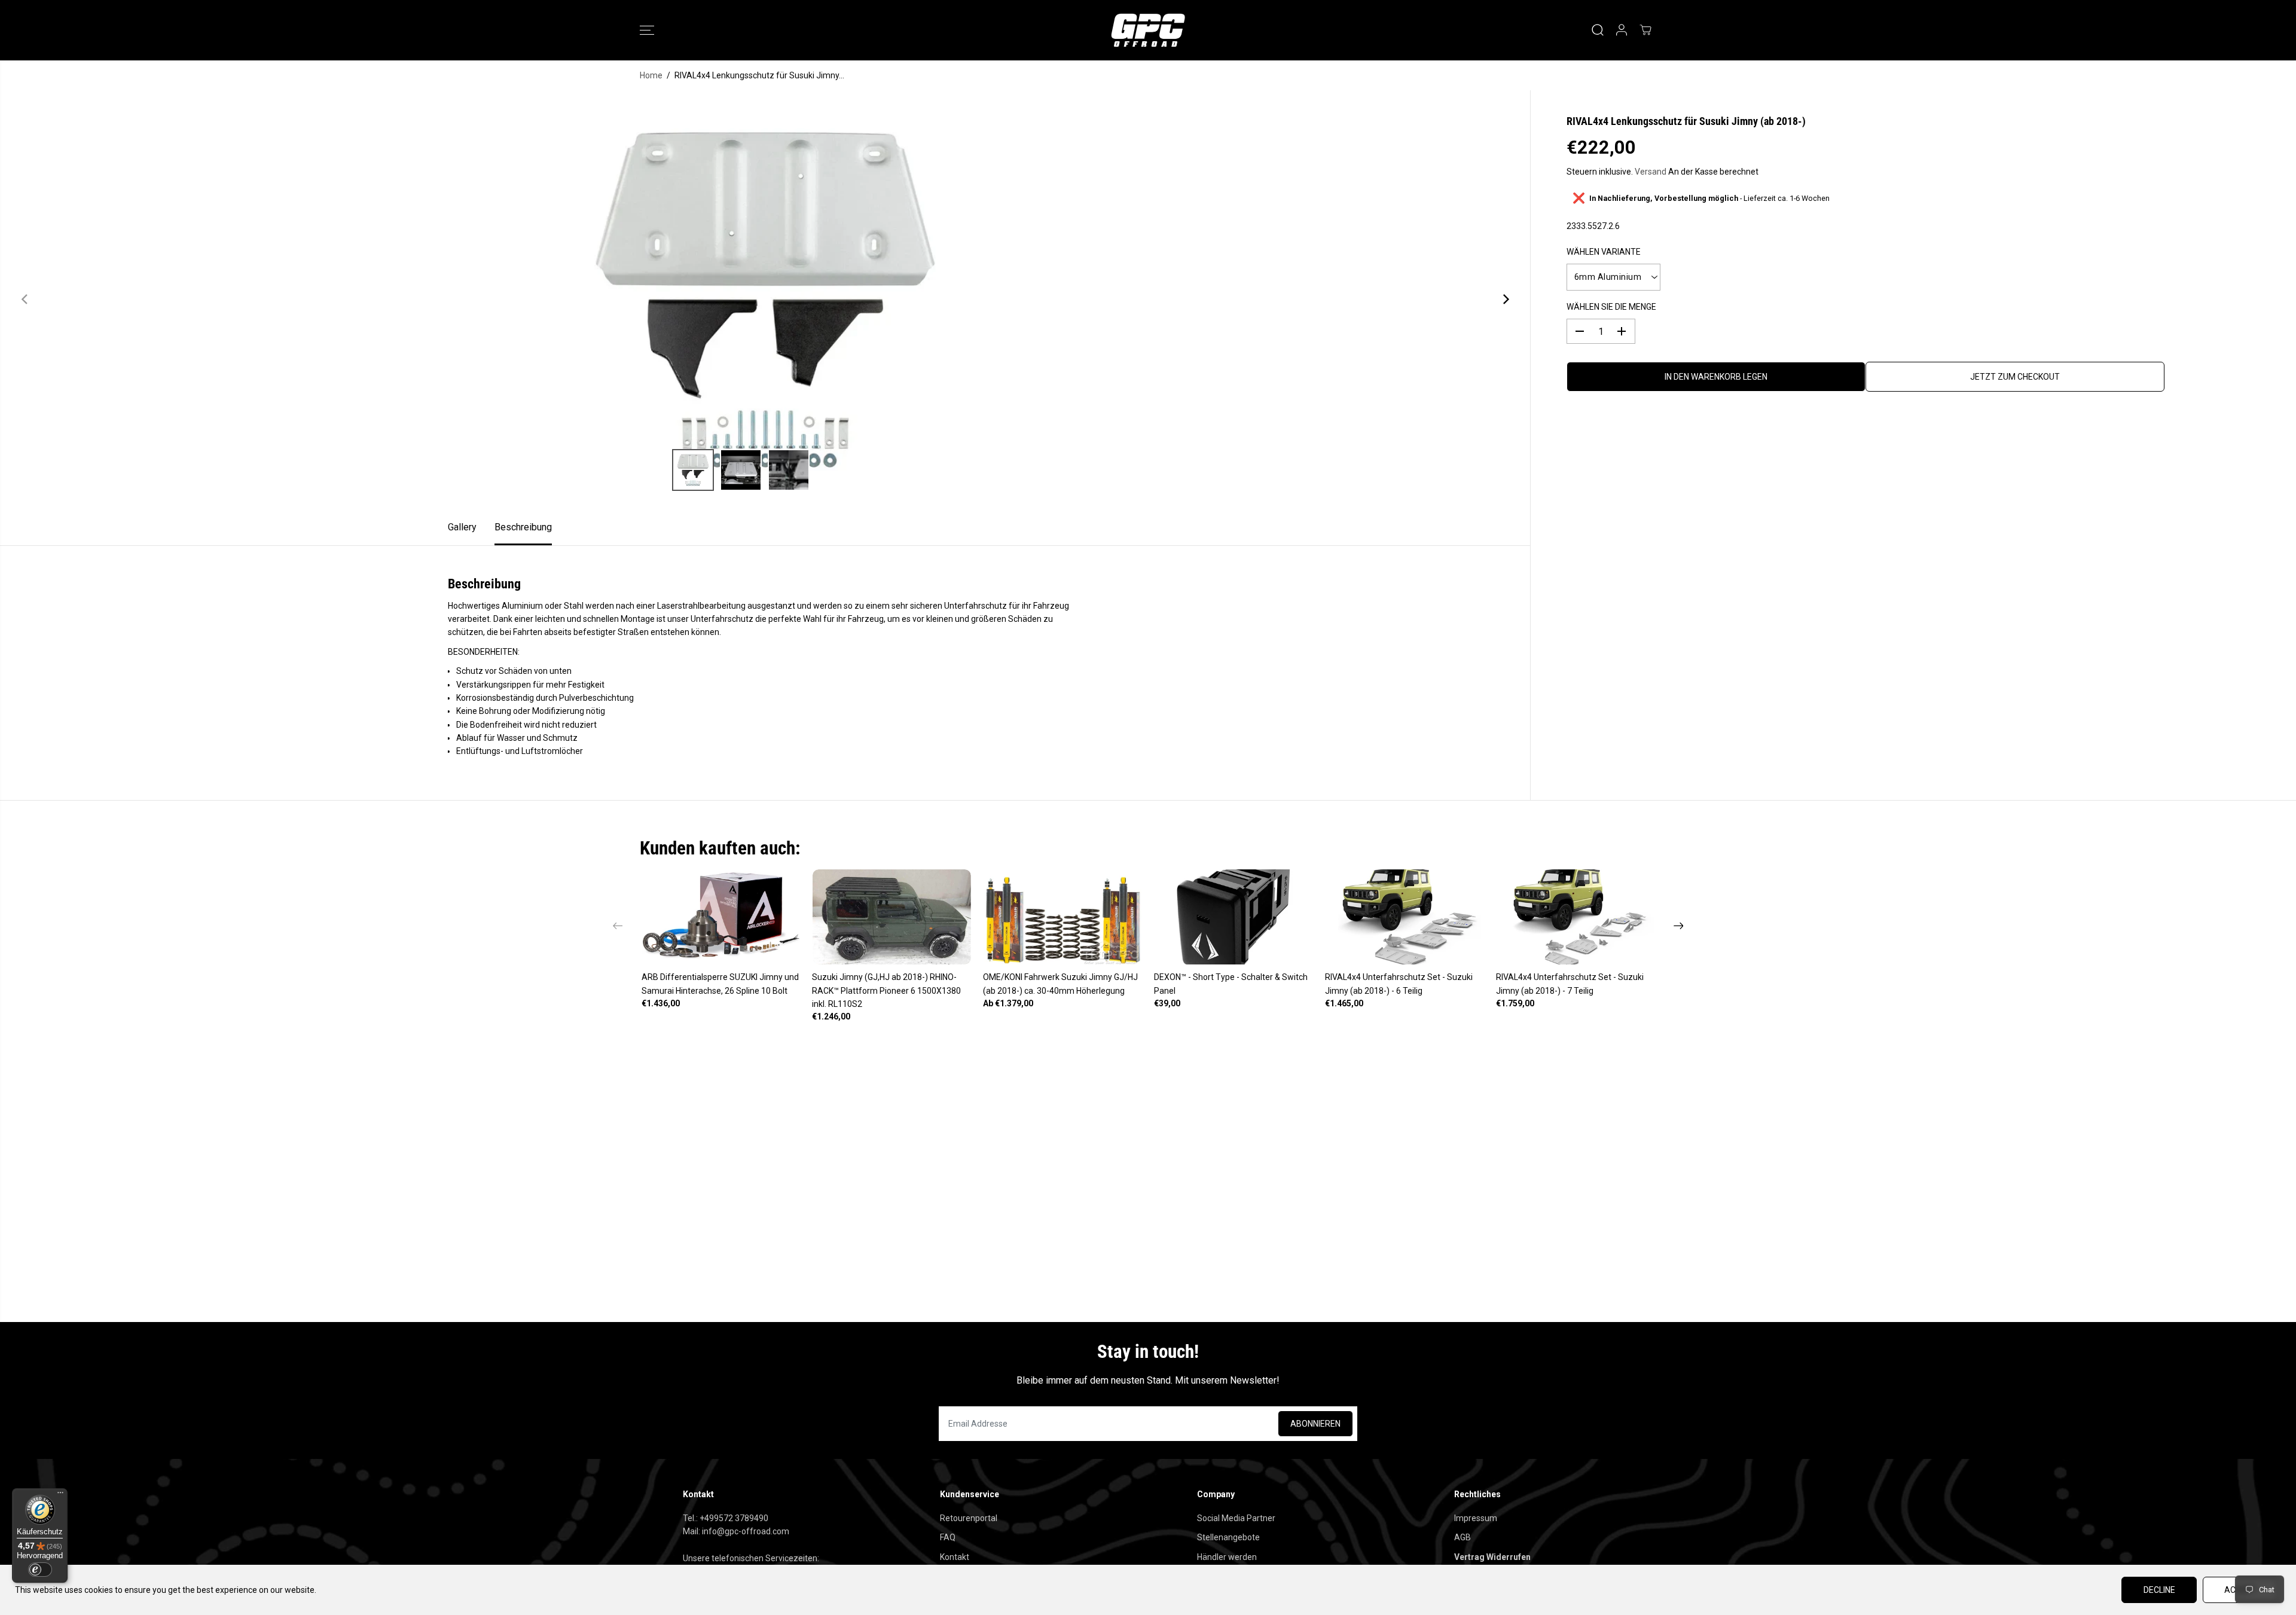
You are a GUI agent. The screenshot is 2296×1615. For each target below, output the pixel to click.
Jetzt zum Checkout (2015, 377)
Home (651, 75)
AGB (1463, 1537)
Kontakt (955, 1557)
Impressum (1476, 1518)
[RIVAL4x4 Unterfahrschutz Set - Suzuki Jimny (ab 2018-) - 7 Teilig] (1576, 917)
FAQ (948, 1537)
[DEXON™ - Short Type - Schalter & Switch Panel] (1234, 917)
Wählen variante (1604, 251)
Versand (1651, 172)
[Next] (1505, 300)
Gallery (462, 527)
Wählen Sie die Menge (1611, 307)
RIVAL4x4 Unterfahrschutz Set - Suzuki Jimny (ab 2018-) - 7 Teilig (1570, 984)
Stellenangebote (1228, 1537)
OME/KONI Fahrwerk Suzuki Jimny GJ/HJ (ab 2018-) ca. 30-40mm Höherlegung (1060, 984)
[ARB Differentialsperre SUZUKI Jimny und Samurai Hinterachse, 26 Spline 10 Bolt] (721, 917)
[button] (647, 30)
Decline (2159, 1590)
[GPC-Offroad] (1148, 30)
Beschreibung (523, 527)
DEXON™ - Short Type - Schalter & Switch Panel (1231, 984)
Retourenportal (969, 1518)
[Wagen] (1645, 30)
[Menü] (60, 1495)
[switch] (40, 1570)
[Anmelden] (1622, 30)
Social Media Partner (1236, 1518)
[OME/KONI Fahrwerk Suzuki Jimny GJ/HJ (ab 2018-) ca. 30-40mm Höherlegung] (1062, 917)
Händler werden (1227, 1557)
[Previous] (25, 300)
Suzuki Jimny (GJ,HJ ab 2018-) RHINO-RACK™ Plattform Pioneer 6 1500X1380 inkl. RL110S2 (886, 990)
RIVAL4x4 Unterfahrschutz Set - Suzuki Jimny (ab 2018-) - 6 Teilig (1399, 984)
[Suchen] (1598, 30)
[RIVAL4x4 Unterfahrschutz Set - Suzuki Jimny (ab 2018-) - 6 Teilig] (1405, 917)
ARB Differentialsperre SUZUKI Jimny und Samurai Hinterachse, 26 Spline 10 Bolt (720, 984)
